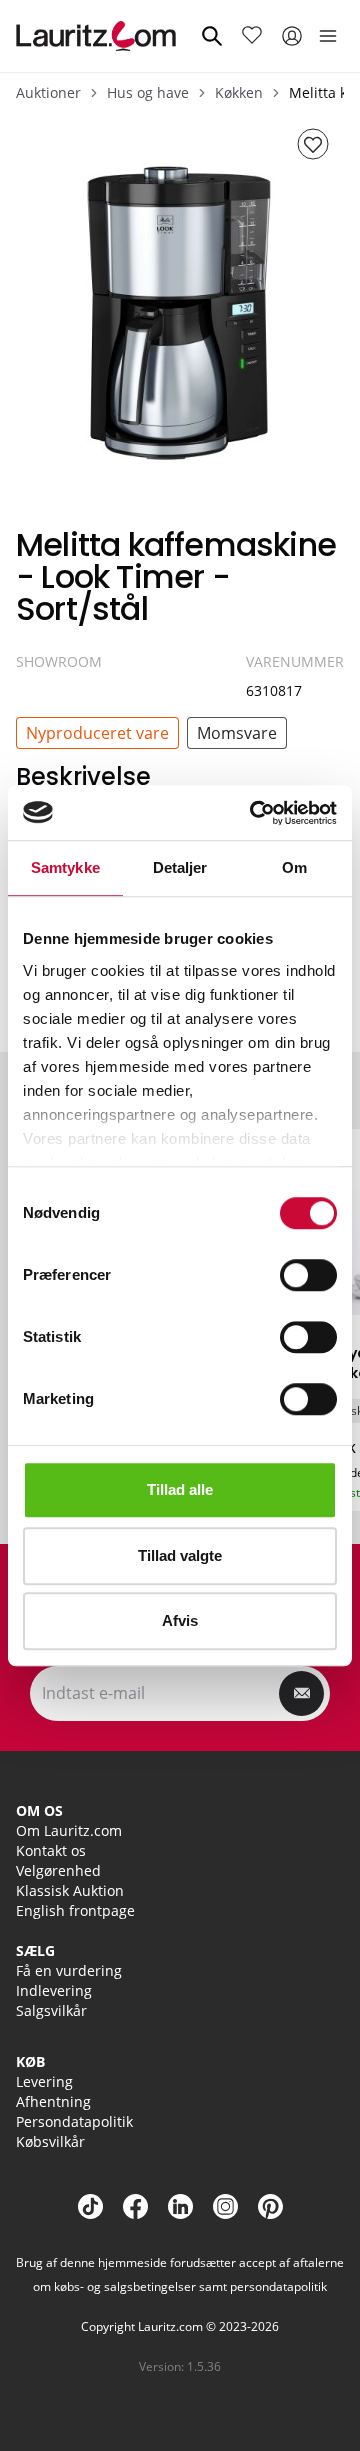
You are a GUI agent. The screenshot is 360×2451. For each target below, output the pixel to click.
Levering (44, 2081)
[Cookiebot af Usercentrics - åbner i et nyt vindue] (254, 813)
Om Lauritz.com (69, 1830)
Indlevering (54, 1990)
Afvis (180, 1620)
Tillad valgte (180, 1555)
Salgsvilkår (51, 2010)
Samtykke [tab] (65, 867)
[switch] (308, 1275)
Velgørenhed (58, 1870)
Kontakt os (51, 1850)
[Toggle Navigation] (328, 36)
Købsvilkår (50, 2141)
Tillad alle (180, 1489)
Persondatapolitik (74, 2121)
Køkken (239, 92)
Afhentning (53, 2101)
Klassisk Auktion (70, 1890)
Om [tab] (294, 867)
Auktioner (48, 92)
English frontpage (75, 1910)
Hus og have (148, 92)
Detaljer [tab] (180, 867)
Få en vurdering (69, 1970)
